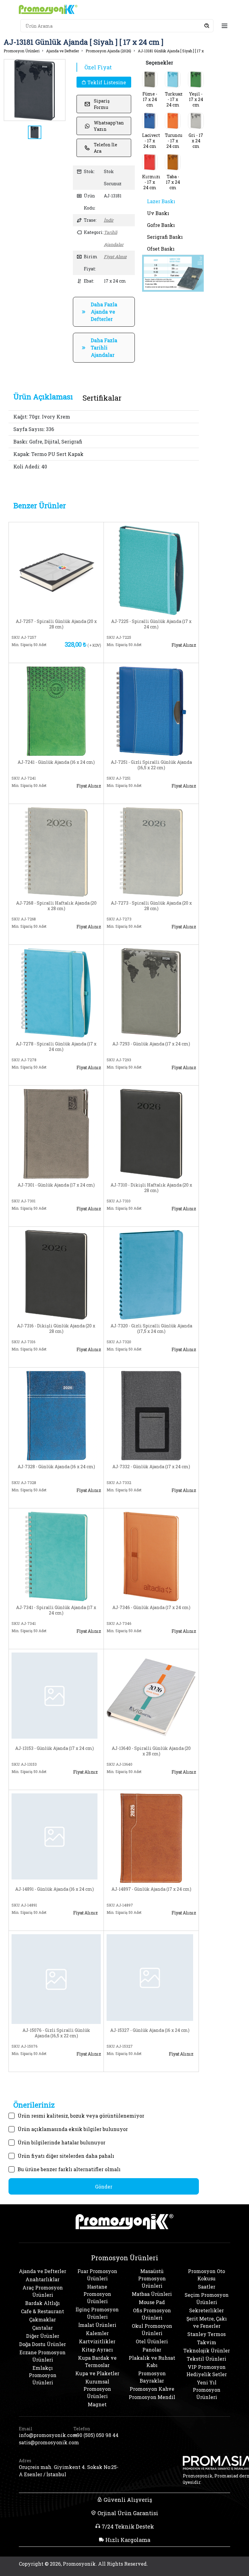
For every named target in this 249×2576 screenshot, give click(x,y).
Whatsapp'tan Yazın (109, 126)
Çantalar (43, 2328)
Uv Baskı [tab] (158, 213)
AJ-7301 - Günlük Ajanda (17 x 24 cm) (56, 1185)
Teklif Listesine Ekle (106, 83)
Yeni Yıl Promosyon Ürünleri (207, 2390)
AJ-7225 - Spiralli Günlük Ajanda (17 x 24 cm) (151, 624)
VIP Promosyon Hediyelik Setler (207, 2371)
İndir (109, 220)
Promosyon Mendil (152, 2397)
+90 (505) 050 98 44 (96, 2435)
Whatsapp (81, 654)
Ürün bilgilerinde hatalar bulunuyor (61, 2142)
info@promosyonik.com (43, 2435)
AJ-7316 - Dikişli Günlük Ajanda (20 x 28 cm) (56, 1329)
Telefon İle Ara (106, 148)
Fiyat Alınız (115, 257)
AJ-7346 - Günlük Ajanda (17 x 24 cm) (151, 1608)
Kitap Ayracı (97, 2350)
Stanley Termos (206, 2334)
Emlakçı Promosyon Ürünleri (43, 2375)
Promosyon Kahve (152, 2389)
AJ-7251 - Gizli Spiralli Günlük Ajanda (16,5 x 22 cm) (151, 765)
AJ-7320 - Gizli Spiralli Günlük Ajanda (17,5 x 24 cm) (151, 1329)
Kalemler (97, 2333)
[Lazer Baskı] (173, 272)
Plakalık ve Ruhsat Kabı (152, 2361)
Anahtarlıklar (43, 2279)
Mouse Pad (152, 2302)
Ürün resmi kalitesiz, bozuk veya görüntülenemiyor (81, 2116)
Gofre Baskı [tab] (161, 225)
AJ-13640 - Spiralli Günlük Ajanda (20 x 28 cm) (151, 1751)
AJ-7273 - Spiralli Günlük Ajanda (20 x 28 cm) (151, 906)
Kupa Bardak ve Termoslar (97, 2361)
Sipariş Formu (102, 104)
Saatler (207, 2287)
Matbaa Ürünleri (152, 2294)
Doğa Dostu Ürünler (43, 2344)
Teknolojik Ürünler (207, 2350)
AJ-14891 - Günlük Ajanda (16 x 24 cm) (55, 1889)
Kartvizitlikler (97, 2341)
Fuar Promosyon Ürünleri (97, 2275)
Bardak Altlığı (43, 2303)
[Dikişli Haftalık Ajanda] (151, 1133)
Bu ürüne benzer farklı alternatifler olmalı (69, 2169)
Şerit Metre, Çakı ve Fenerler (207, 2322)
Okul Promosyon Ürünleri (152, 2329)
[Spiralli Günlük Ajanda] (56, 570)
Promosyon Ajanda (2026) (108, 51)
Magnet (97, 2404)
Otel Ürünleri (152, 2341)
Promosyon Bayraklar (152, 2377)
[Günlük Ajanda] (56, 710)
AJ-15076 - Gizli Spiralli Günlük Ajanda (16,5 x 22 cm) (56, 2033)
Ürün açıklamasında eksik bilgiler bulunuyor (73, 2129)
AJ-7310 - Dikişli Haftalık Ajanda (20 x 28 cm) (151, 1188)
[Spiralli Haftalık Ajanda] (56, 851)
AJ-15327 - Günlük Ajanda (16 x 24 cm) (150, 2030)
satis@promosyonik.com (43, 2442)
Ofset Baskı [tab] (161, 249)
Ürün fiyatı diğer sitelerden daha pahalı (66, 2156)
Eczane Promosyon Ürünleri (43, 2356)
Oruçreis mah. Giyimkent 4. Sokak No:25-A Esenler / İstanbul (69, 2471)
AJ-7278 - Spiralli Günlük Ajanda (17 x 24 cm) (56, 1047)
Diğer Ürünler (43, 2336)
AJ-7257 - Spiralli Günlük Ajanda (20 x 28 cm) (56, 624)
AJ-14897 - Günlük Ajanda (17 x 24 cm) (151, 1889)
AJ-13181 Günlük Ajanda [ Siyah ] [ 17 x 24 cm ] (178, 51)
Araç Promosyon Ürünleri (43, 2291)
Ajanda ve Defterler (63, 51)
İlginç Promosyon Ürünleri (97, 2313)
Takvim (207, 2342)
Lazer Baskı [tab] (161, 201)
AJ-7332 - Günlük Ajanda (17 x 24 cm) (151, 1467)
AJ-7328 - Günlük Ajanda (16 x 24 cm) (56, 1467)
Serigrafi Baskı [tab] (165, 237)
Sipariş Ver (36, 654)
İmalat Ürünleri (97, 2325)
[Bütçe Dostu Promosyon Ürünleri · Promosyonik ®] (48, 9)
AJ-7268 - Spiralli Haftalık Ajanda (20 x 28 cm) (56, 906)
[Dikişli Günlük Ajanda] (56, 1274)
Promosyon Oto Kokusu (206, 2275)
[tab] (43, 397)
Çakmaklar (43, 2319)
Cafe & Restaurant (43, 2311)
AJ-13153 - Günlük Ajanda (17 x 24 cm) (55, 1748)
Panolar (152, 2350)
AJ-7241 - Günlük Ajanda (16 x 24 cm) (56, 762)
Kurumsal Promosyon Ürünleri (97, 2389)
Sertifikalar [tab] (102, 398)
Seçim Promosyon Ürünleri (207, 2298)
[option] (35, 90)
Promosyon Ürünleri (22, 51)
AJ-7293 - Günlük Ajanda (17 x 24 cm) (151, 1044)
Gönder (104, 2187)
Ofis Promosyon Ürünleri (152, 2314)
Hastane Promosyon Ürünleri (97, 2294)
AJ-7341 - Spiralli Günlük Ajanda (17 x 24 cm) (56, 1610)
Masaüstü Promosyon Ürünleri (152, 2278)
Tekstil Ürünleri (206, 2359)
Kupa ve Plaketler (97, 2373)
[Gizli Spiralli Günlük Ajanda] (151, 710)
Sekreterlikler (206, 2310)
